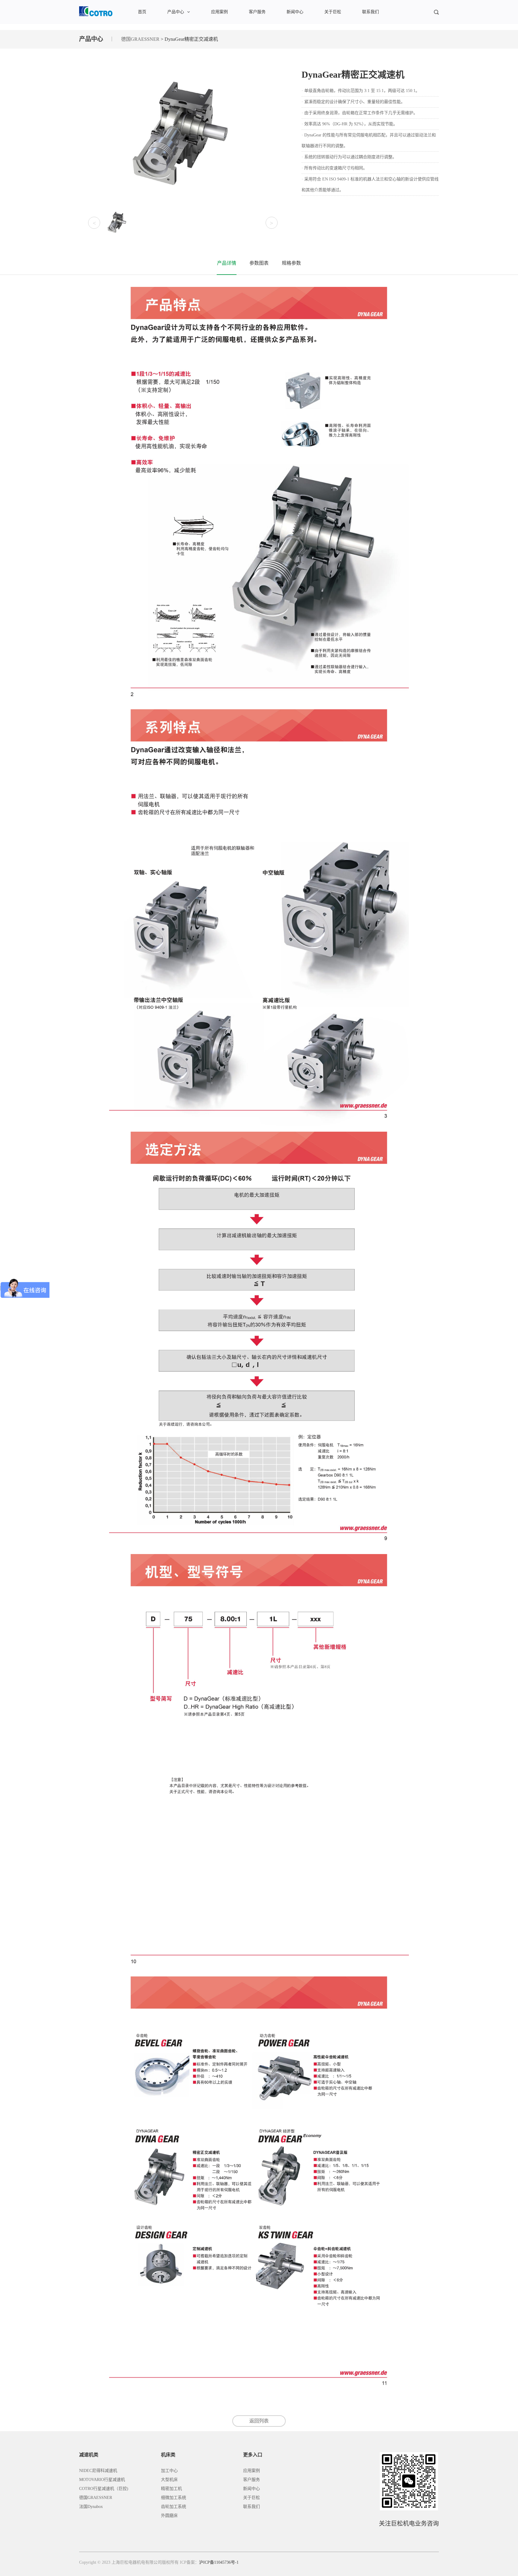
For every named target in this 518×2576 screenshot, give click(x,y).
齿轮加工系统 (174, 2507)
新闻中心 (295, 12)
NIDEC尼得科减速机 (98, 2471)
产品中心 (176, 12)
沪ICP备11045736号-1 (219, 2562)
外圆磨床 (169, 2516)
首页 (142, 12)
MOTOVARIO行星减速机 (102, 2480)
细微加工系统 (174, 2498)
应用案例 (219, 12)
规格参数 (291, 263)
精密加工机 (171, 2489)
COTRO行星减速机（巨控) (104, 2489)
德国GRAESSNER (140, 39)
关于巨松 (333, 12)
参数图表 (259, 263)
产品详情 (227, 263)
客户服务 (257, 12)
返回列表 (259, 2421)
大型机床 (169, 2480)
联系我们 (371, 12)
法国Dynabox (91, 2507)
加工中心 (169, 2471)
